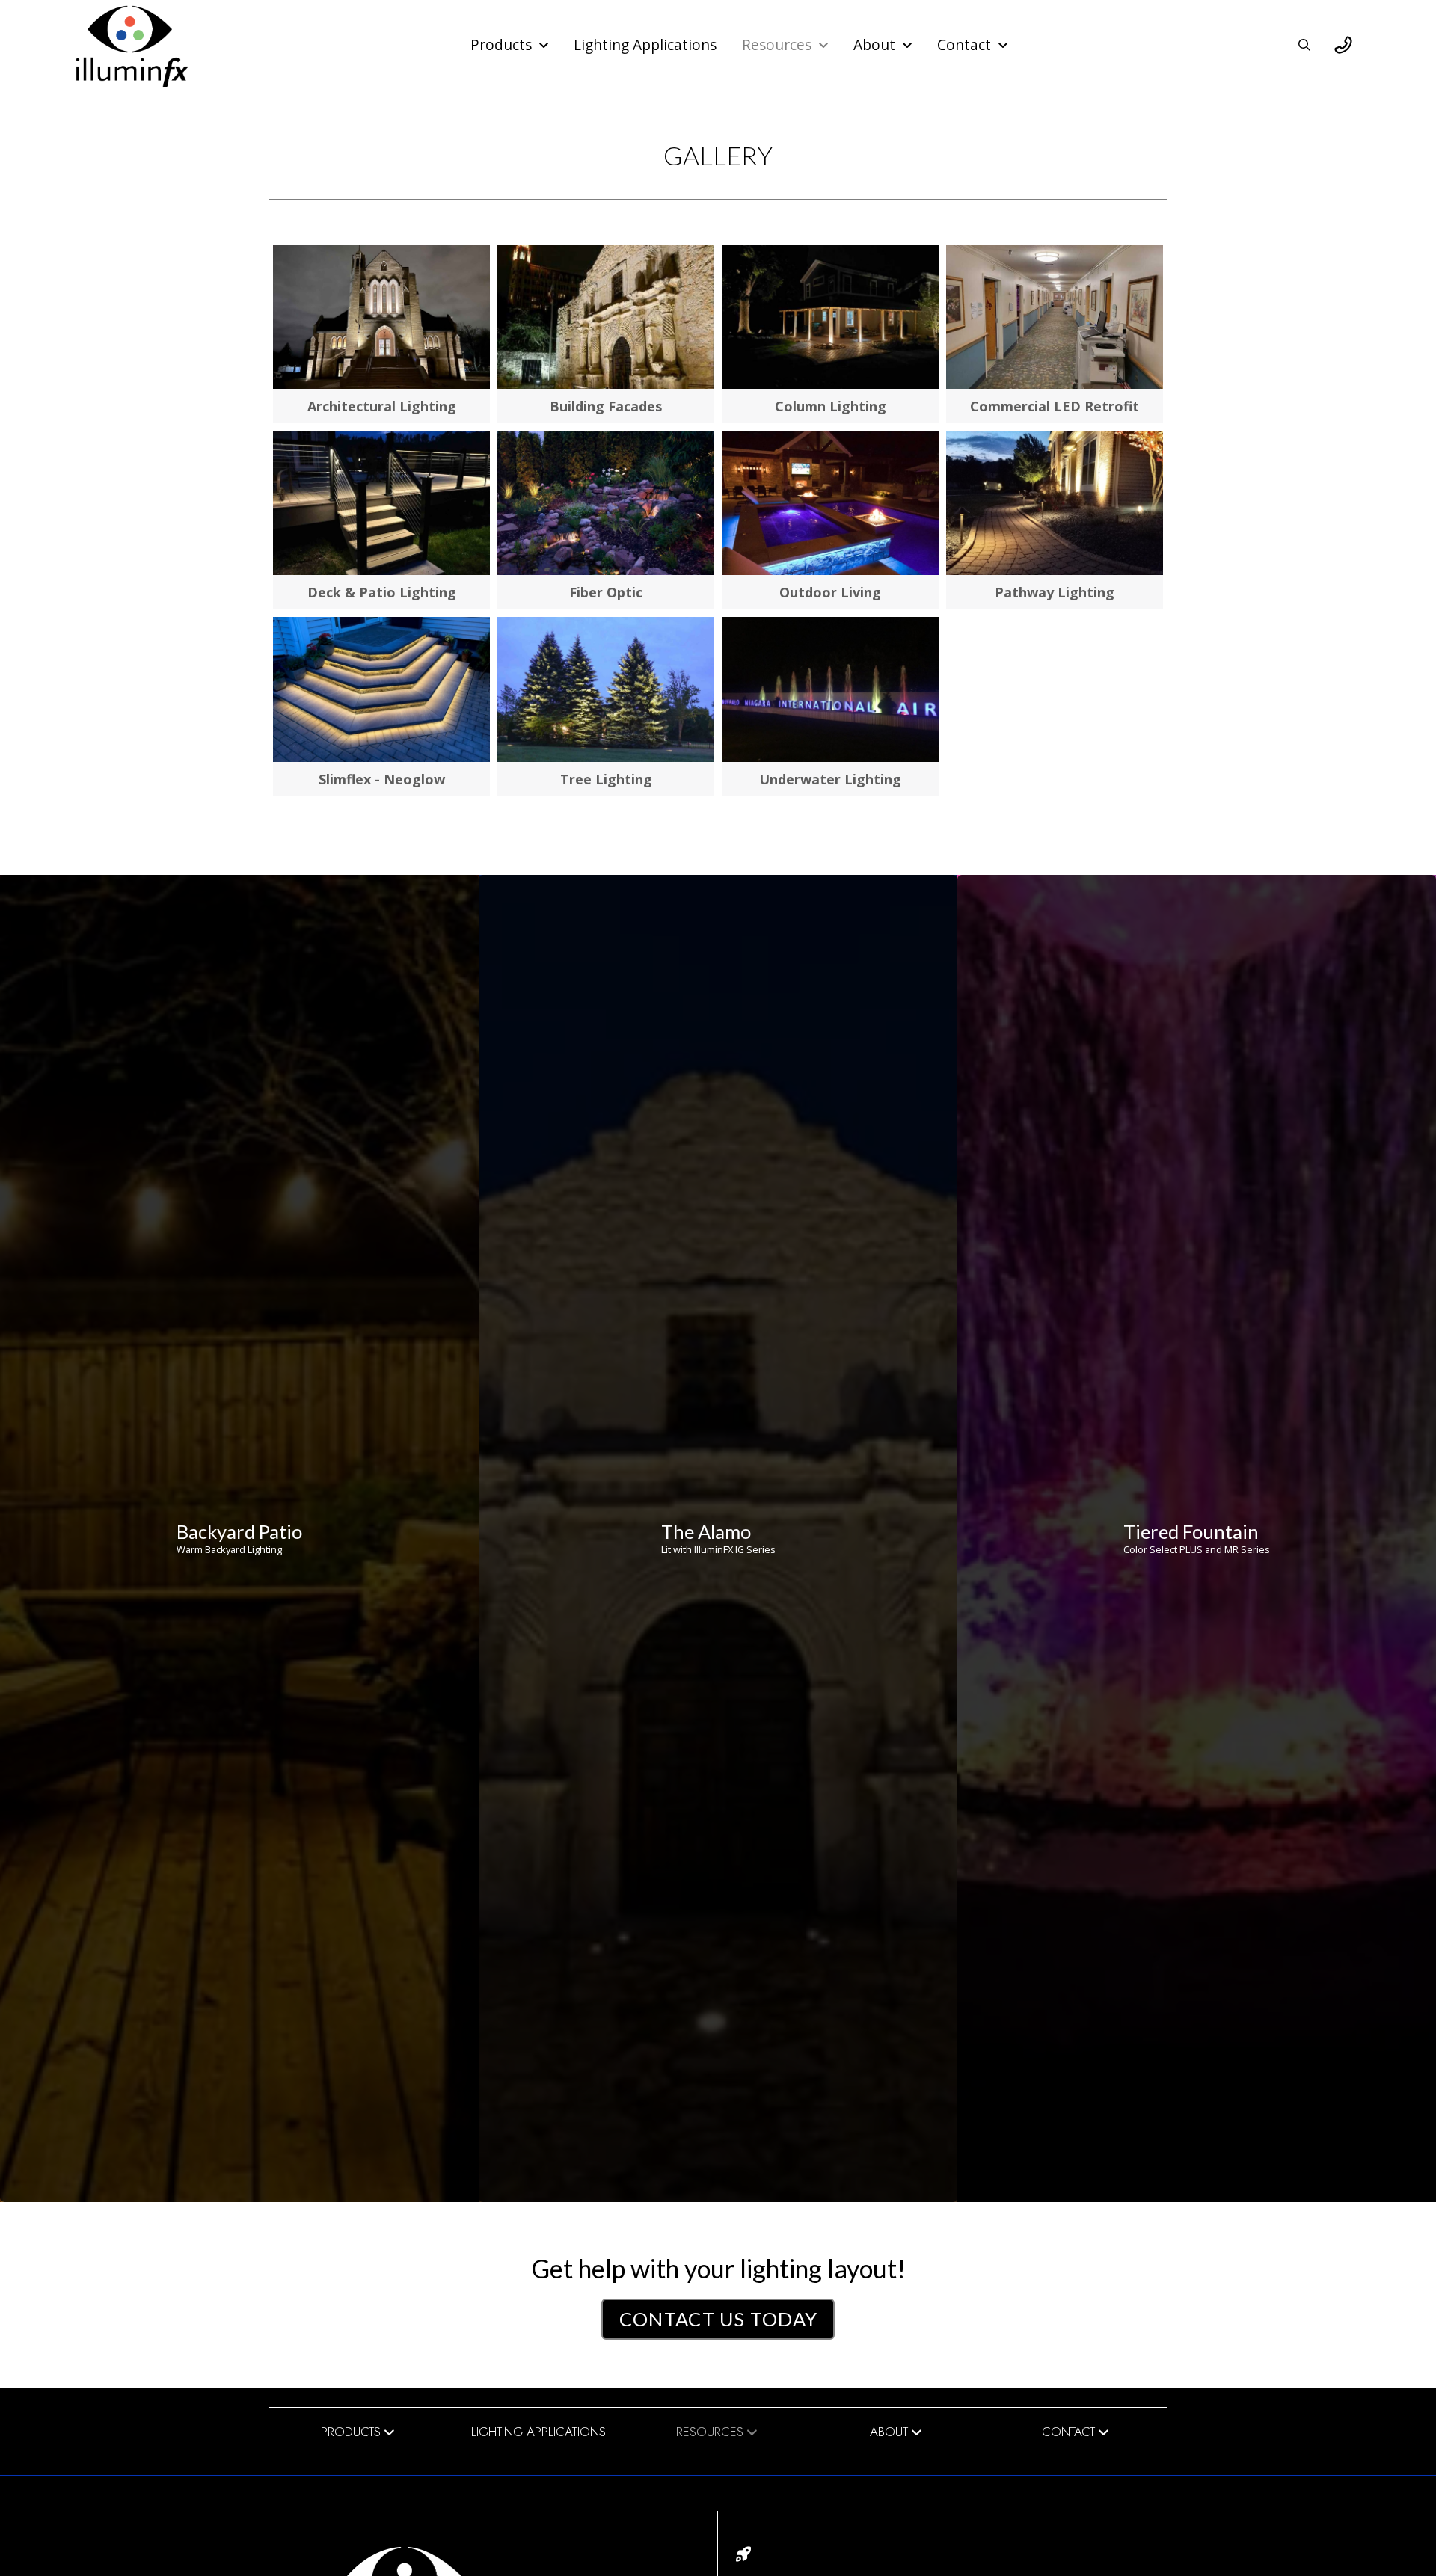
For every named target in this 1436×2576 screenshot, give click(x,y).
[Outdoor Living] (830, 503)
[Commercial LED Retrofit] (1055, 317)
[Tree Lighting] (606, 689)
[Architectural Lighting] (381, 317)
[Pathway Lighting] (1055, 503)
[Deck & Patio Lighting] (381, 503)
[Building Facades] (606, 317)
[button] (1304, 45)
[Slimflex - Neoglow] (381, 689)
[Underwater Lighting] (830, 689)
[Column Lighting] (830, 317)
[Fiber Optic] (606, 503)
